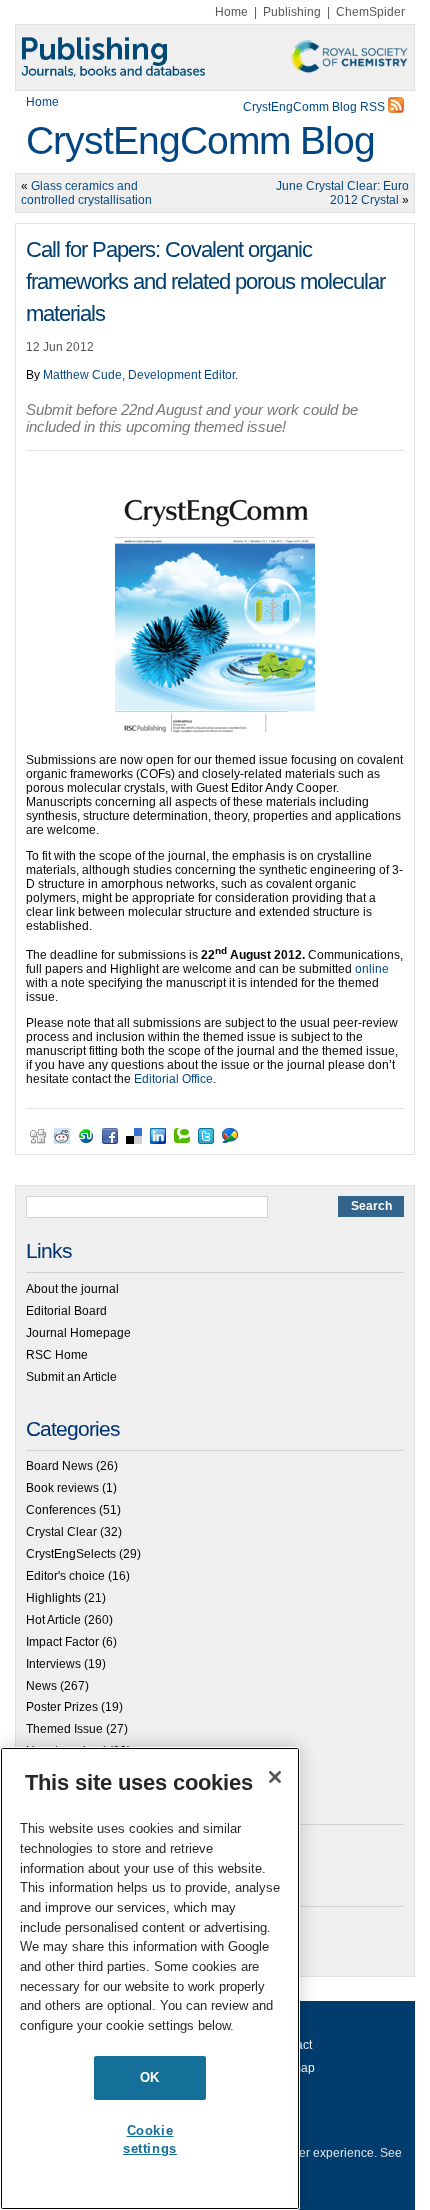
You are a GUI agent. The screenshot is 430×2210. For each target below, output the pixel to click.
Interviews (53, 1664)
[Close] (275, 1777)
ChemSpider (370, 12)
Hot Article (53, 1620)
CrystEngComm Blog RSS (315, 107)
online (372, 969)
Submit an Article (71, 1377)
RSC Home (57, 1355)
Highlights (53, 1598)
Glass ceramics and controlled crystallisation (86, 193)
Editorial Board (66, 1311)
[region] (150, 1978)
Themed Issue (64, 1729)
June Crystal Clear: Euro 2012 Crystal (342, 193)
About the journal (72, 1289)
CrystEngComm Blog (200, 140)
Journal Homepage (78, 1333)
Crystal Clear (61, 1532)
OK (150, 2077)
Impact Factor (62, 1642)
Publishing (292, 12)
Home (231, 12)
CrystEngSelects (71, 1554)
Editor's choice (65, 1576)
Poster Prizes (62, 1707)
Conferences (61, 1510)
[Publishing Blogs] (215, 57)
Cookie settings (150, 2139)
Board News (59, 1466)
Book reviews (62, 1488)
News (41, 1686)
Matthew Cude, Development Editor (139, 375)
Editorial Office (173, 1079)
